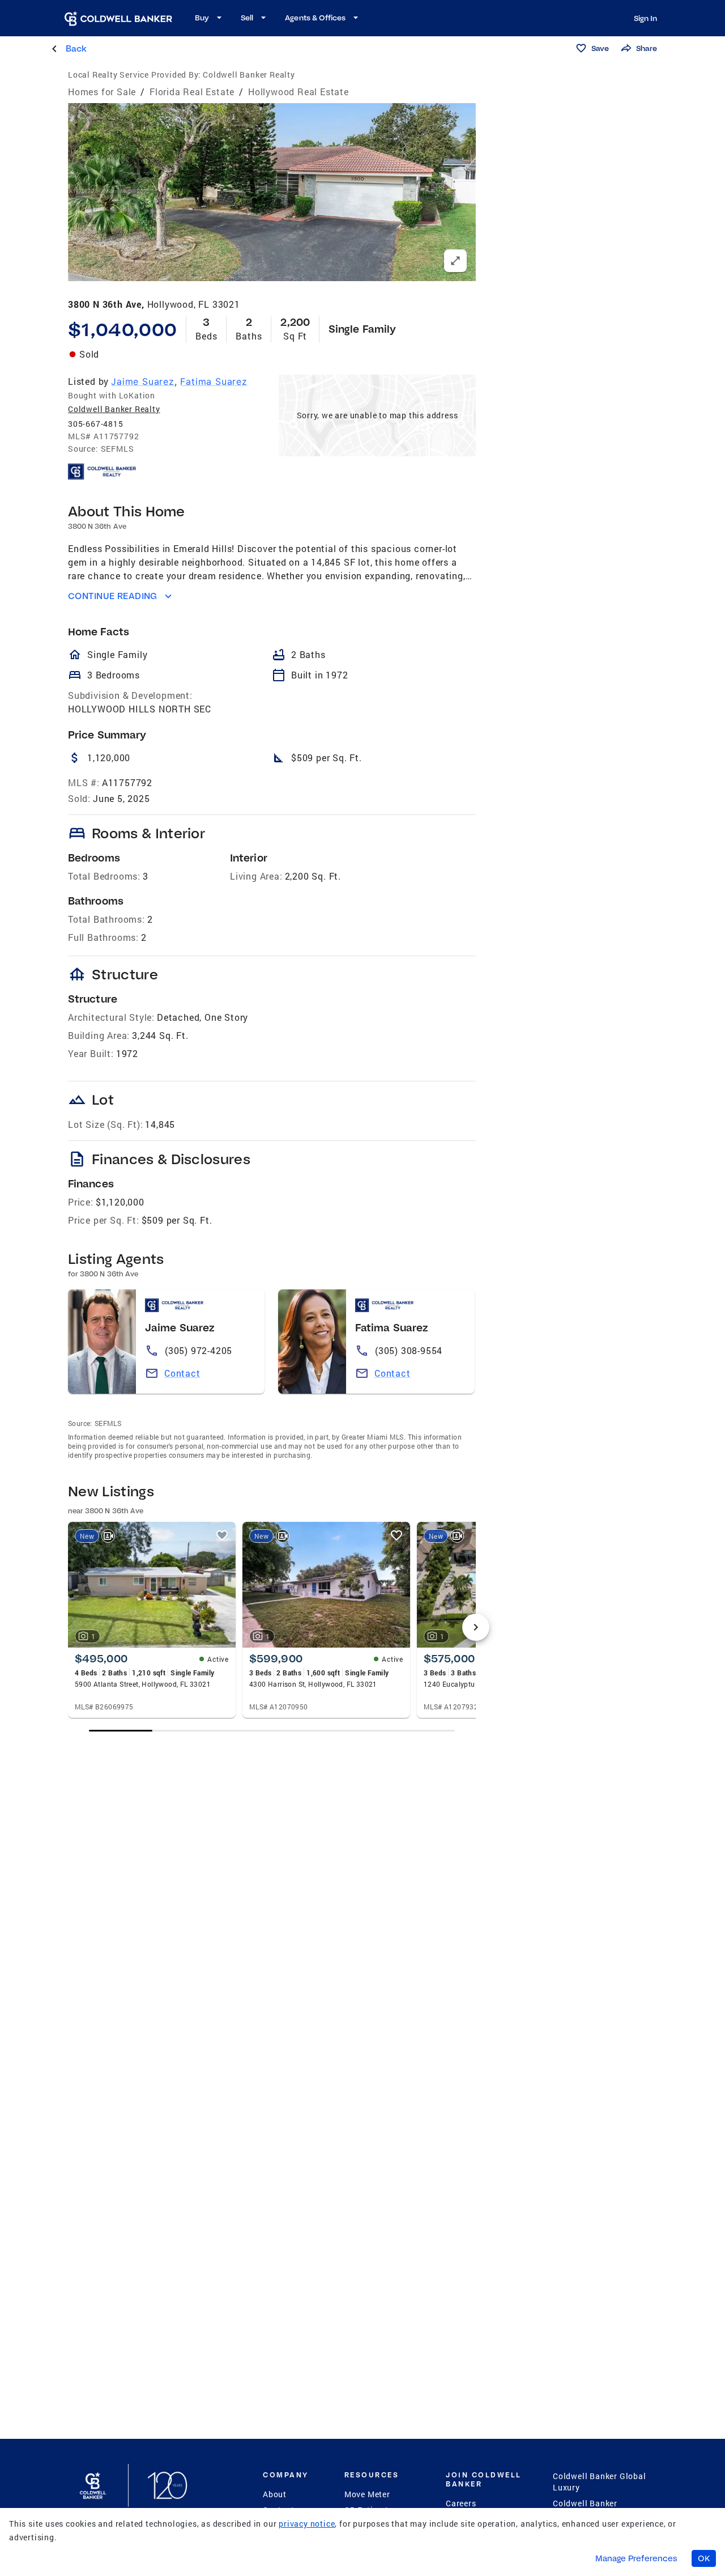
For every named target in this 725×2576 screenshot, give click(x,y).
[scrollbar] (272, 1731)
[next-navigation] (476, 1627)
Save (600, 48)
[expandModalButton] (455, 261)
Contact (182, 1373)
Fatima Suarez (214, 381)
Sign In (645, 18)
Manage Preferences (636, 2558)
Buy (202, 18)
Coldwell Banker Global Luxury (600, 2482)
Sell (247, 18)
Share (647, 48)
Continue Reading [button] (113, 596)
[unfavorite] (222, 1535)
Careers (461, 2503)
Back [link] (76, 48)
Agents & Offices (315, 18)
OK (704, 2558)
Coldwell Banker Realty (114, 409)
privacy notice (307, 2524)
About (275, 2494)
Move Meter (367, 2494)
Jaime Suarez (143, 381)
